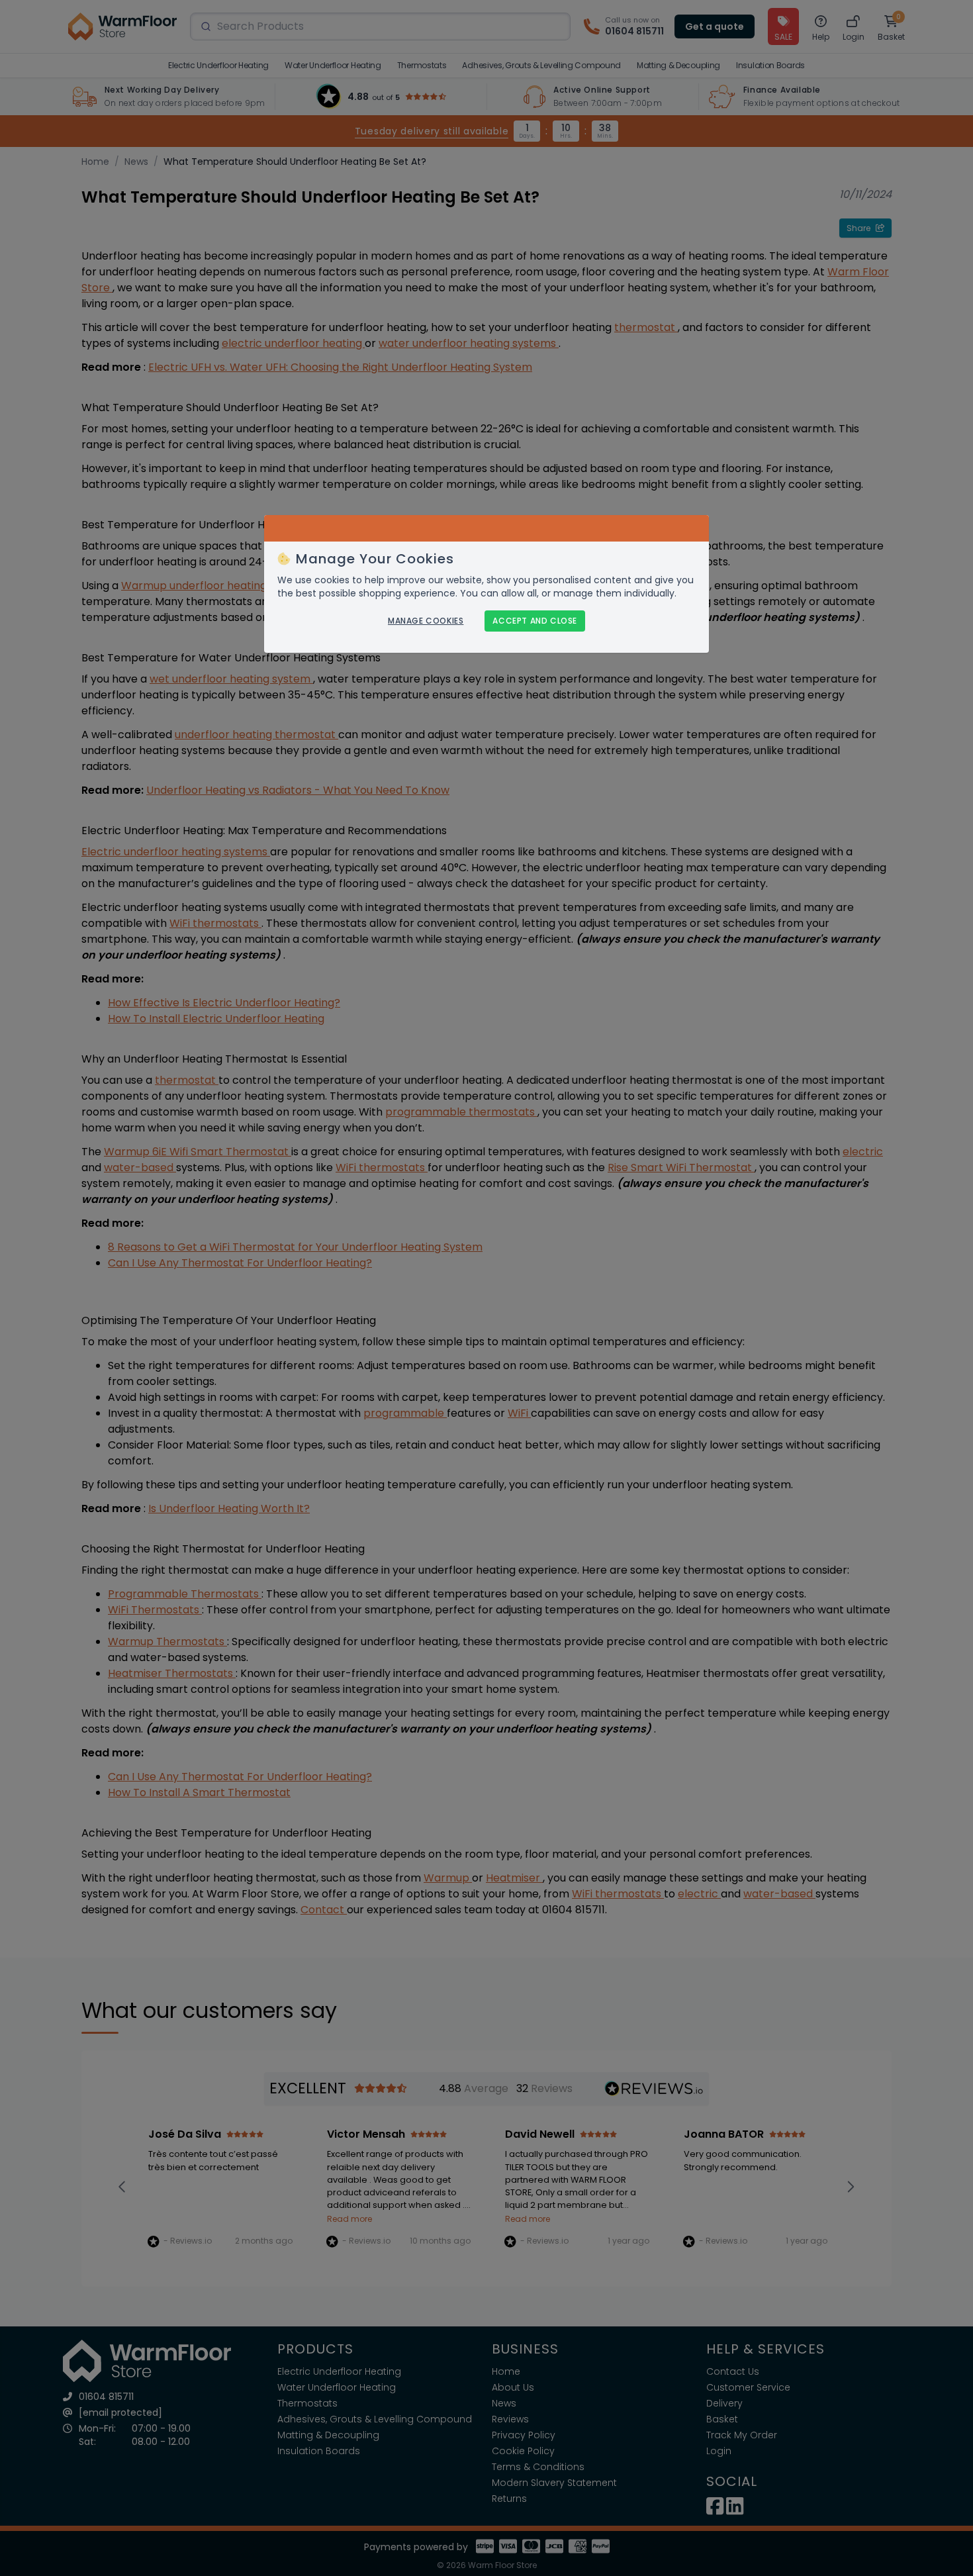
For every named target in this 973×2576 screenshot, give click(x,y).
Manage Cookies (426, 621)
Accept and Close (535, 621)
